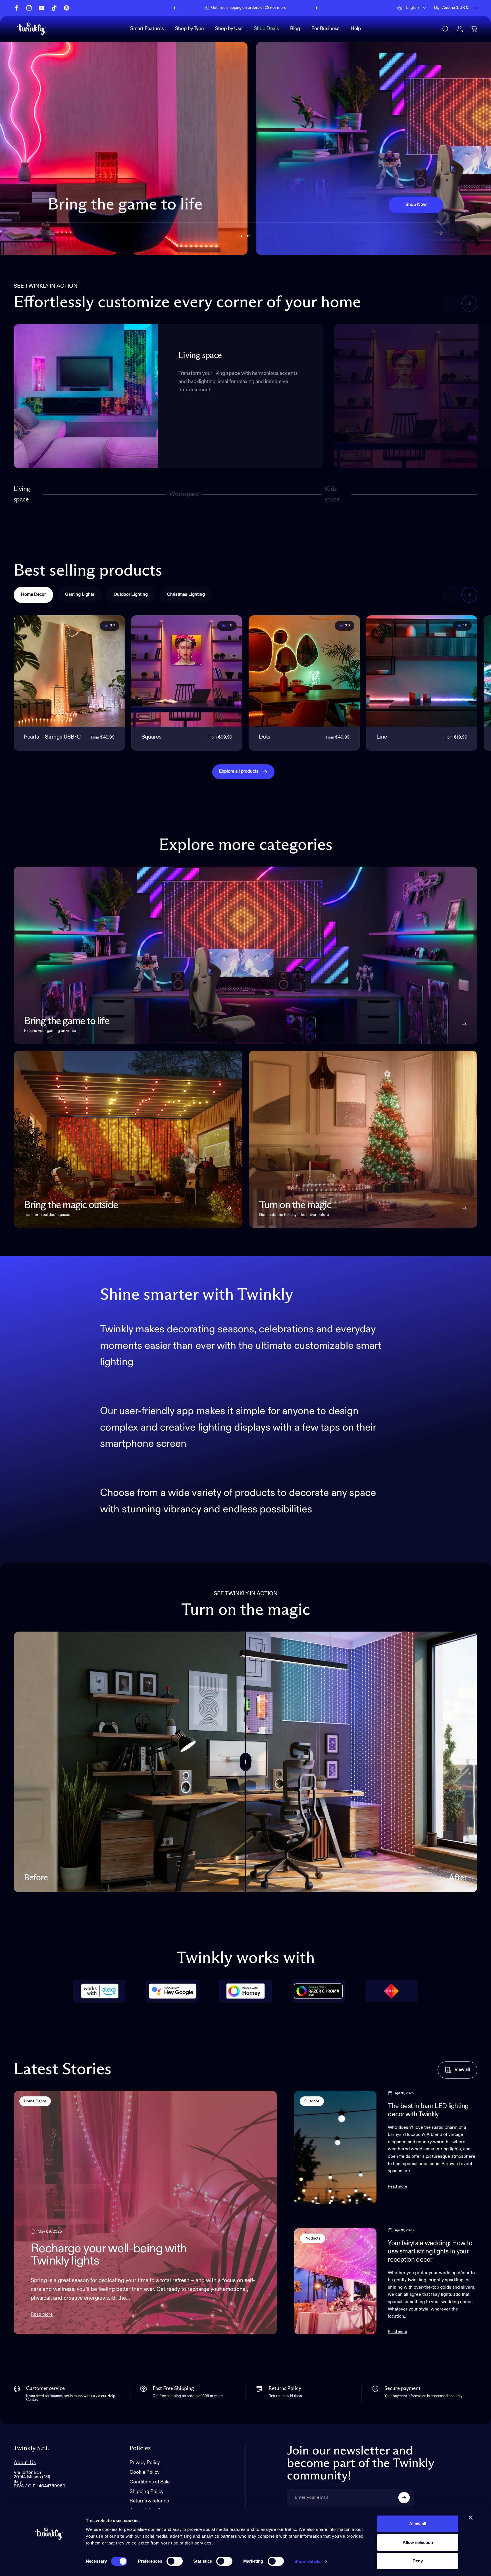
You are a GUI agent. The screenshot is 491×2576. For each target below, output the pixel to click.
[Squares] (187, 671)
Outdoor (312, 2101)
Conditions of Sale (150, 2482)
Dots (265, 737)
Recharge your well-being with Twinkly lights (109, 2255)
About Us (25, 2463)
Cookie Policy (144, 2472)
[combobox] (412, 8)
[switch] (175, 2561)
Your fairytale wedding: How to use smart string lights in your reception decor (430, 2252)
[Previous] (176, 8)
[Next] (315, 8)
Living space (22, 494)
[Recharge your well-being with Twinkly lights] (145, 2213)
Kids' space (333, 494)
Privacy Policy (145, 2463)
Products (312, 2238)
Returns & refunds (149, 2501)
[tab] (33, 595)
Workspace (184, 497)
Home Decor (35, 2101)
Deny (418, 2561)
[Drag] (246, 1762)
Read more (42, 2314)
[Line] (422, 671)
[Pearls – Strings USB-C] (69, 671)
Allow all (418, 2524)
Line (382, 737)
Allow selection (418, 2542)
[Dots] (304, 671)
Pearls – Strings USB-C (52, 737)
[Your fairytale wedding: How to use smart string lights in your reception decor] (335, 2281)
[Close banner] (471, 2518)
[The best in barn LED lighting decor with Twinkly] (335, 2147)
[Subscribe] (404, 2498)
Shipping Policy (146, 2492)
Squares (151, 737)
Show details (307, 2561)
